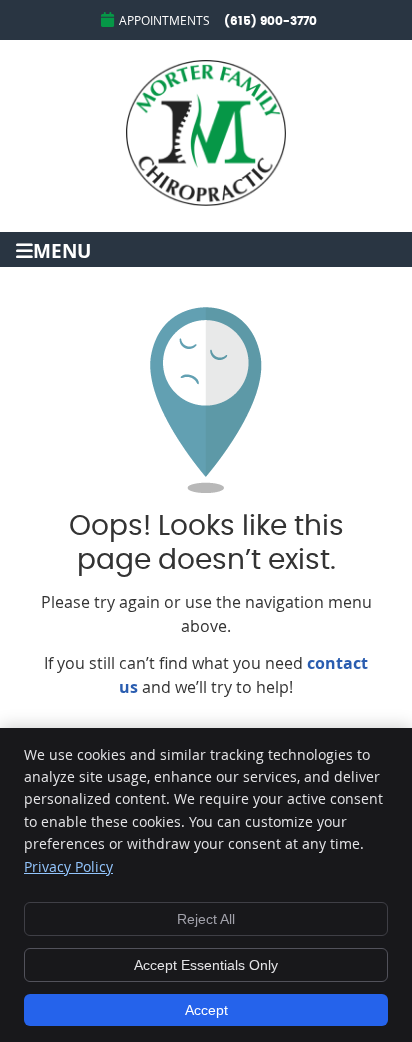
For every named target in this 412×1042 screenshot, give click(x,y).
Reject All (206, 919)
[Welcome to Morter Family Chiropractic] (206, 200)
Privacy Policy (68, 866)
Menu (62, 249)
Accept (206, 1010)
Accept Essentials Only (206, 965)
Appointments (164, 20)
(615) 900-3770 (270, 21)
